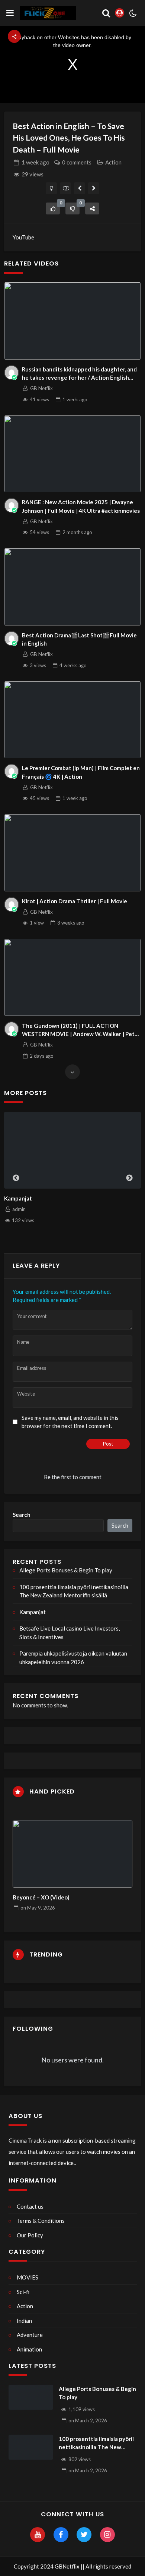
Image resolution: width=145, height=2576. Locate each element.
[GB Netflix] (12, 373)
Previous (16, 1178)
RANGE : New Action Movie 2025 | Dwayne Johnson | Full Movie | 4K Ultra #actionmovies (81, 506)
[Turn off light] (51, 188)
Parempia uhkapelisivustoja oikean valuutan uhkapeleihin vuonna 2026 (73, 1658)
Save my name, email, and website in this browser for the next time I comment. (70, 1422)
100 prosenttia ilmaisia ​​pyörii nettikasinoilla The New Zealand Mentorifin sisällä (74, 1591)
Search (22, 1515)
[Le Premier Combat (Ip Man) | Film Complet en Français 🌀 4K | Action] (72, 720)
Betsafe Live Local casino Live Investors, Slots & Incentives (70, 1633)
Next (129, 1178)
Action (113, 162)
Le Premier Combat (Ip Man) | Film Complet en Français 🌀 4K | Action (81, 772)
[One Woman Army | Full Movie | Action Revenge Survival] (80, 188)
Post (108, 1444)
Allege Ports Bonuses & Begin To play (66, 1570)
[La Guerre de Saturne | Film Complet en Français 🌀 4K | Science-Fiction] (94, 188)
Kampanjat (18, 1198)
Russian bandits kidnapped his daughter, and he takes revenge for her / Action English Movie (79, 374)
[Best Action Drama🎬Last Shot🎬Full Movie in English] (72, 587)
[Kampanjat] (72, 1150)
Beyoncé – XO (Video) (41, 1897)
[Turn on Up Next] (66, 188)
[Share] (92, 208)
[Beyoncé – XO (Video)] (73, 1854)
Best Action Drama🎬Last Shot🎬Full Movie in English (79, 639)
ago (36, 162)
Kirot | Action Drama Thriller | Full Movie (75, 901)
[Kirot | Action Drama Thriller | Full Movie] (72, 853)
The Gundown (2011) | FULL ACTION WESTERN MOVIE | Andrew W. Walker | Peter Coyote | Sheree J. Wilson (81, 1030)
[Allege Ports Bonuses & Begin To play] (31, 2397)
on (38, 1908)
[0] (53, 208)
